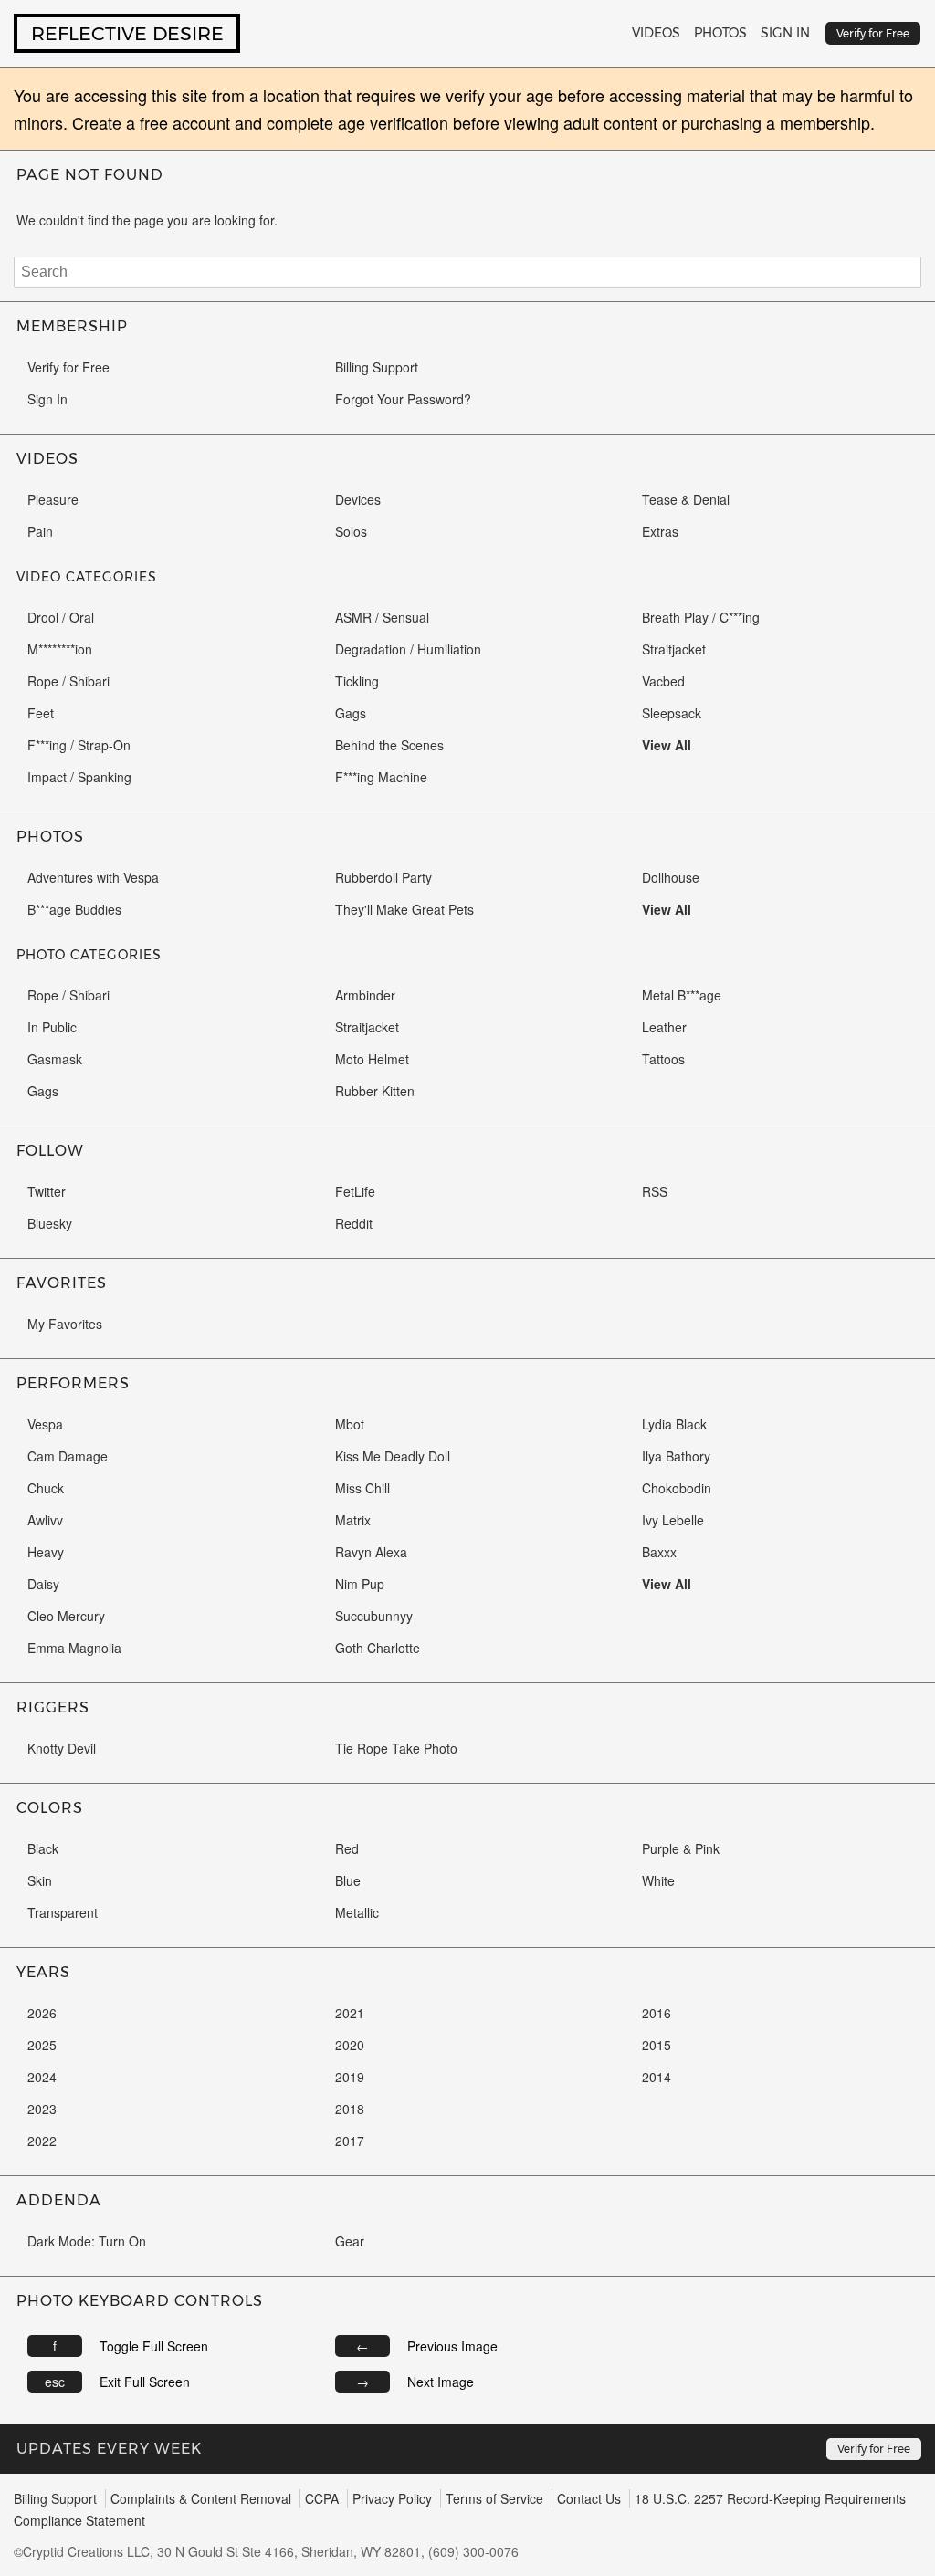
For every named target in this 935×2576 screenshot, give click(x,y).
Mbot (350, 1424)
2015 (657, 2045)
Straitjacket (674, 649)
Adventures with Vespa (93, 877)
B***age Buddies (74, 909)
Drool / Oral (61, 617)
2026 (42, 2013)
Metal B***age (682, 995)
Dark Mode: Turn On (87, 2241)
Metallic (357, 1912)
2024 (42, 2077)
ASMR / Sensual (382, 617)
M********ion (60, 649)
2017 (350, 2141)
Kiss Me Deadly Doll (393, 1456)
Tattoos (663, 1059)
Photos (720, 33)
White (658, 1880)
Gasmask (55, 1059)
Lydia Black (674, 1424)
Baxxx (659, 1552)
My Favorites (65, 1324)
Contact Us (589, 2498)
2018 (350, 2109)
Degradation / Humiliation (408, 649)
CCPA (322, 2498)
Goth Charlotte (378, 1648)
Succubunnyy (374, 1616)
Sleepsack (672, 713)
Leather (664, 1027)
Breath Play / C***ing (701, 617)
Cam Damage (68, 1456)
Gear (350, 2241)
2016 (657, 2013)
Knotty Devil (62, 1748)
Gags (351, 713)
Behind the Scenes (389, 745)
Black (43, 1848)
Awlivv (45, 1520)
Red (347, 1848)
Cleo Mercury (66, 1616)
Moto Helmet (372, 1059)
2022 (42, 2141)
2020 (350, 2045)
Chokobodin (677, 1488)
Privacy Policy (392, 2498)
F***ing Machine (381, 777)
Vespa (45, 1424)
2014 (657, 2077)
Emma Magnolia (74, 1648)
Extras (660, 531)
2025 (42, 2045)
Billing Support (377, 367)
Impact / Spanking (79, 777)
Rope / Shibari (68, 681)
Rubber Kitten (375, 1091)
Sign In (785, 33)
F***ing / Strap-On (79, 745)
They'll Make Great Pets (404, 909)
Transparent (63, 1912)
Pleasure (53, 499)
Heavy (46, 1552)
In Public (52, 1027)
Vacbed (663, 681)
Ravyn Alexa (371, 1552)
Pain (40, 531)
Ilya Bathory (676, 1456)
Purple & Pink (681, 1848)
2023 (42, 2109)
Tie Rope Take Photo (396, 1748)
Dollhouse (671, 877)
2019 (350, 2077)
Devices (358, 499)
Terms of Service (494, 2498)
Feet (41, 713)
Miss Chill (362, 1488)
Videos (656, 33)
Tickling (357, 681)
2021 (350, 2013)
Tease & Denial (686, 499)
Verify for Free (68, 367)
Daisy (43, 1584)
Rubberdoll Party (383, 877)
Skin (40, 1880)
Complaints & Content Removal (201, 2498)
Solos (351, 531)
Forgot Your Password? (403, 399)
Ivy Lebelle (673, 1520)
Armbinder (365, 995)
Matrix (353, 1520)
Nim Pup (360, 1584)
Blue (348, 1880)
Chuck (46, 1488)
